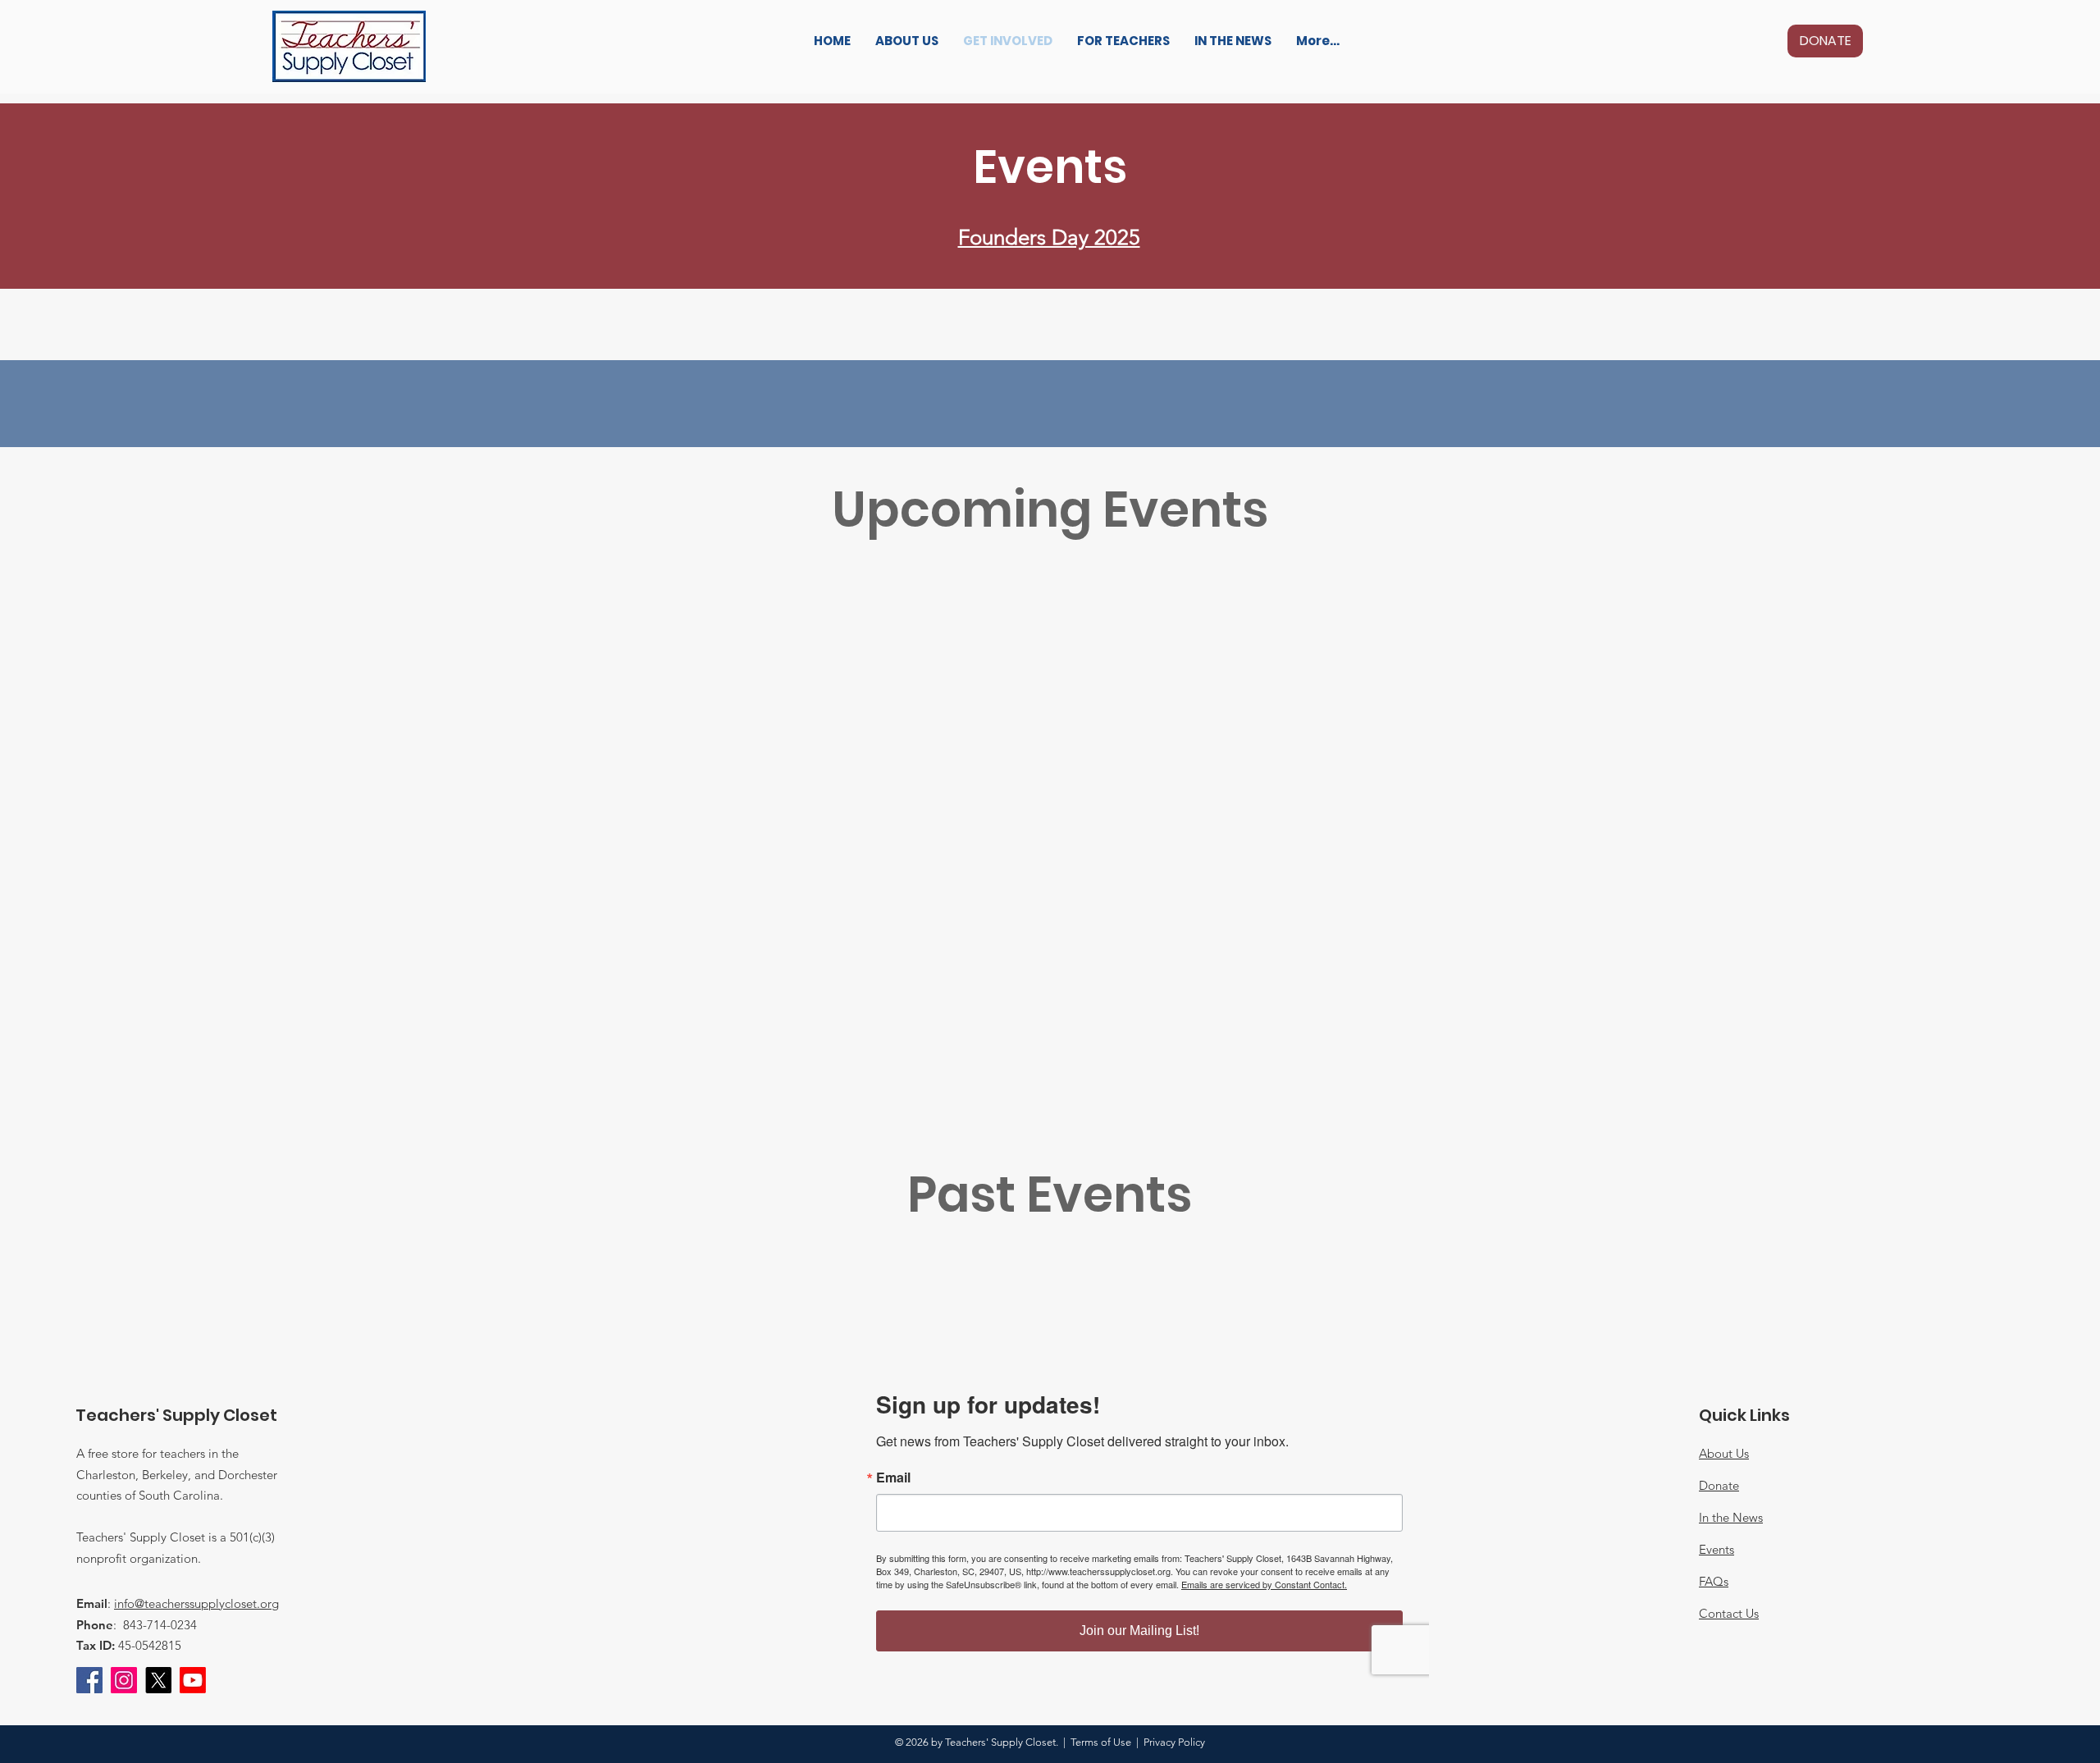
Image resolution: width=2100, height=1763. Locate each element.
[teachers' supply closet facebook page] (89, 1680)
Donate (1719, 1485)
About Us (1724, 1453)
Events (1717, 1549)
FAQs (1714, 1581)
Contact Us (1729, 1613)
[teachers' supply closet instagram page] (124, 1680)
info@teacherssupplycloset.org (196, 1603)
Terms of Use (1101, 1742)
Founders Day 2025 (1049, 238)
